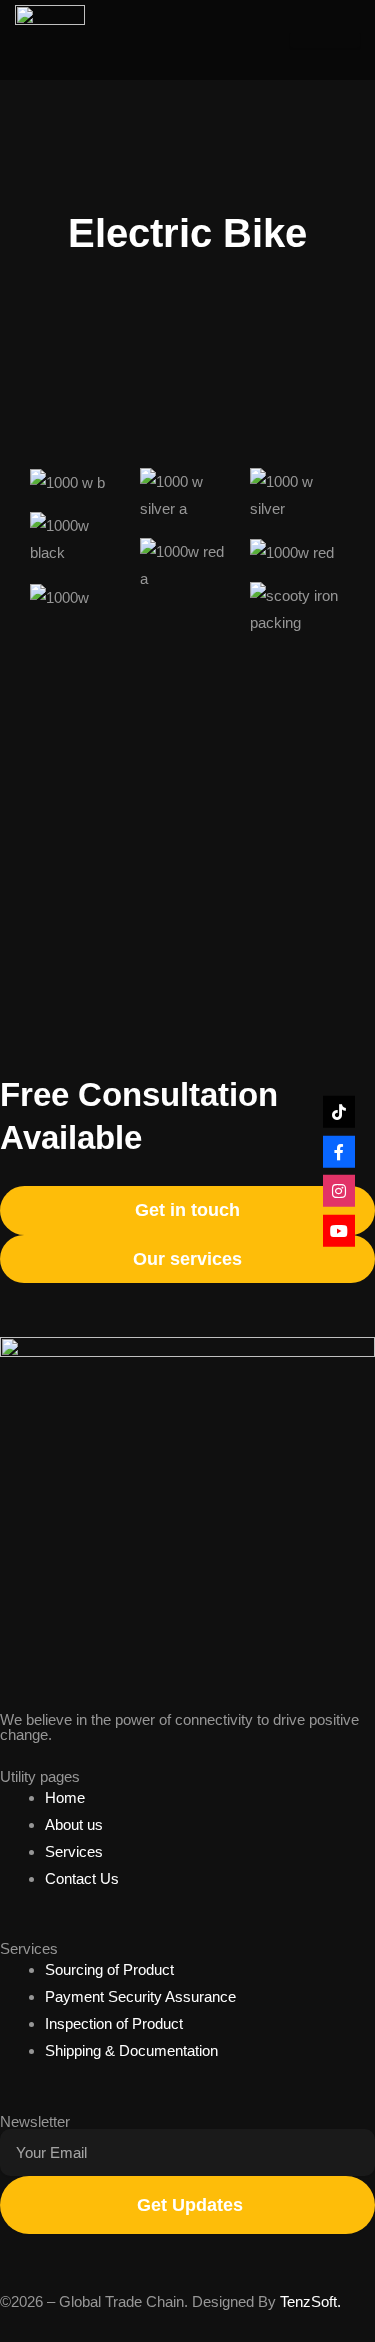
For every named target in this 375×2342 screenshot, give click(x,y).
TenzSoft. (310, 2301)
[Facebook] (339, 1151)
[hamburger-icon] (325, 40)
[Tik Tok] (339, 1112)
